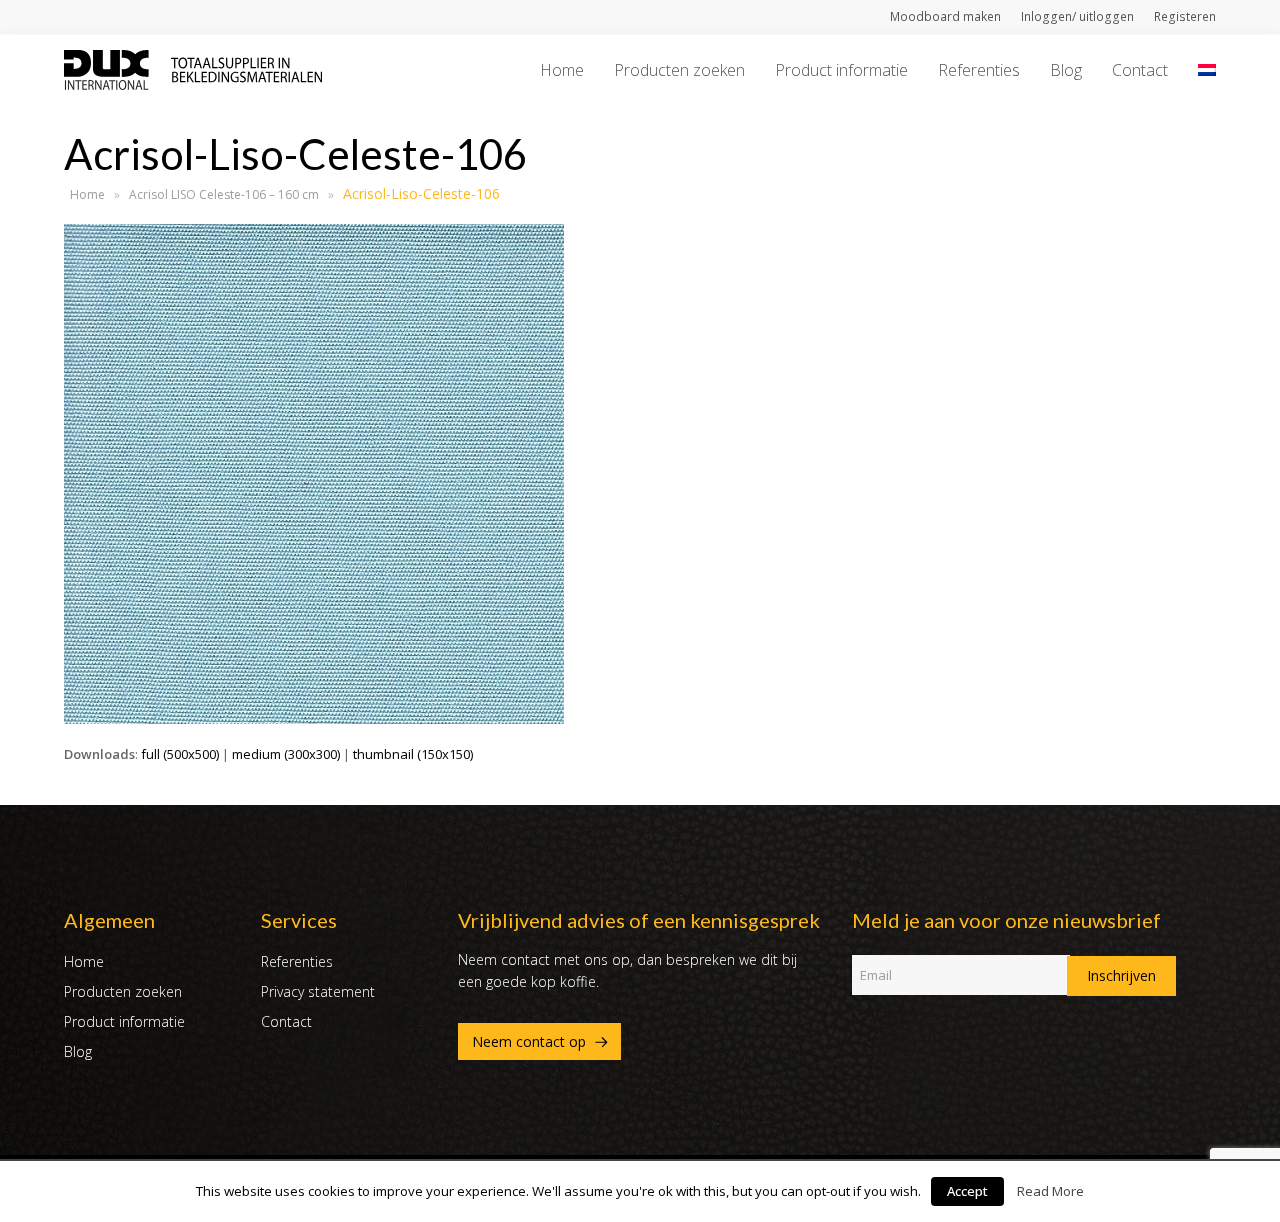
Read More (1050, 1191)
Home (87, 194)
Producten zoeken (123, 991)
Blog (78, 1051)
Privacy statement (318, 991)
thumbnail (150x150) (413, 754)
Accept (967, 1191)
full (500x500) (180, 754)
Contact (286, 1021)
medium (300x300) (286, 754)
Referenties (297, 961)
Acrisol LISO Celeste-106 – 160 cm (224, 194)
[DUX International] (193, 68)
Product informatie (124, 1021)
